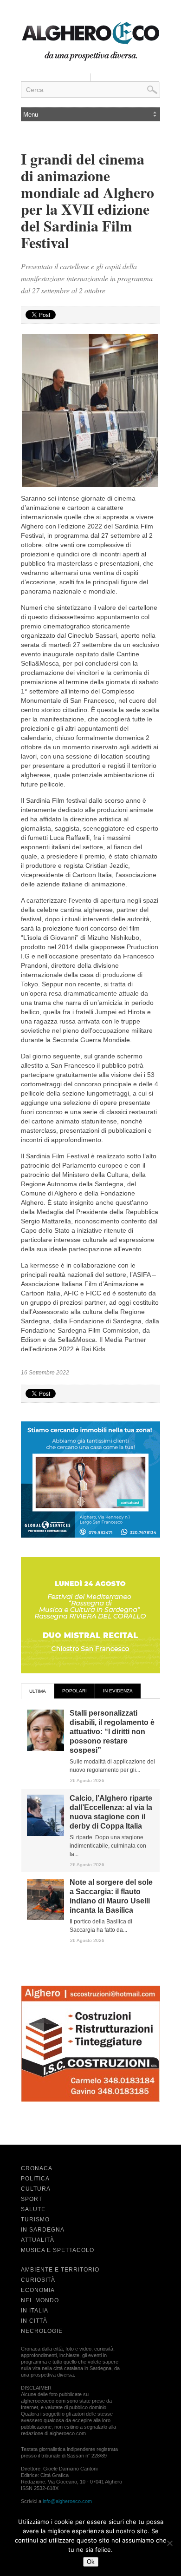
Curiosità (38, 2280)
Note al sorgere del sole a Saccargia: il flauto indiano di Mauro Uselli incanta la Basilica (111, 1896)
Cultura (36, 2189)
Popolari (74, 1691)
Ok (91, 2562)
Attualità (38, 2240)
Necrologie (42, 2331)
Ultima (38, 1691)
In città (34, 2321)
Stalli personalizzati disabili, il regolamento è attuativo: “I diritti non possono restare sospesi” (112, 1732)
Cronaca (37, 2168)
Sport (32, 2199)
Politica (35, 2179)
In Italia (35, 2311)
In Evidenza (118, 1691)
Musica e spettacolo (58, 2250)
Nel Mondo (40, 2300)
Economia (38, 2290)
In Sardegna (43, 2230)
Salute (33, 2209)
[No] (169, 2543)
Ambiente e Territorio (60, 2270)
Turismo (35, 2219)
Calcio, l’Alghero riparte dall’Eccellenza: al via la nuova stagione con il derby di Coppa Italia (111, 1812)
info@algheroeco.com (67, 2501)
